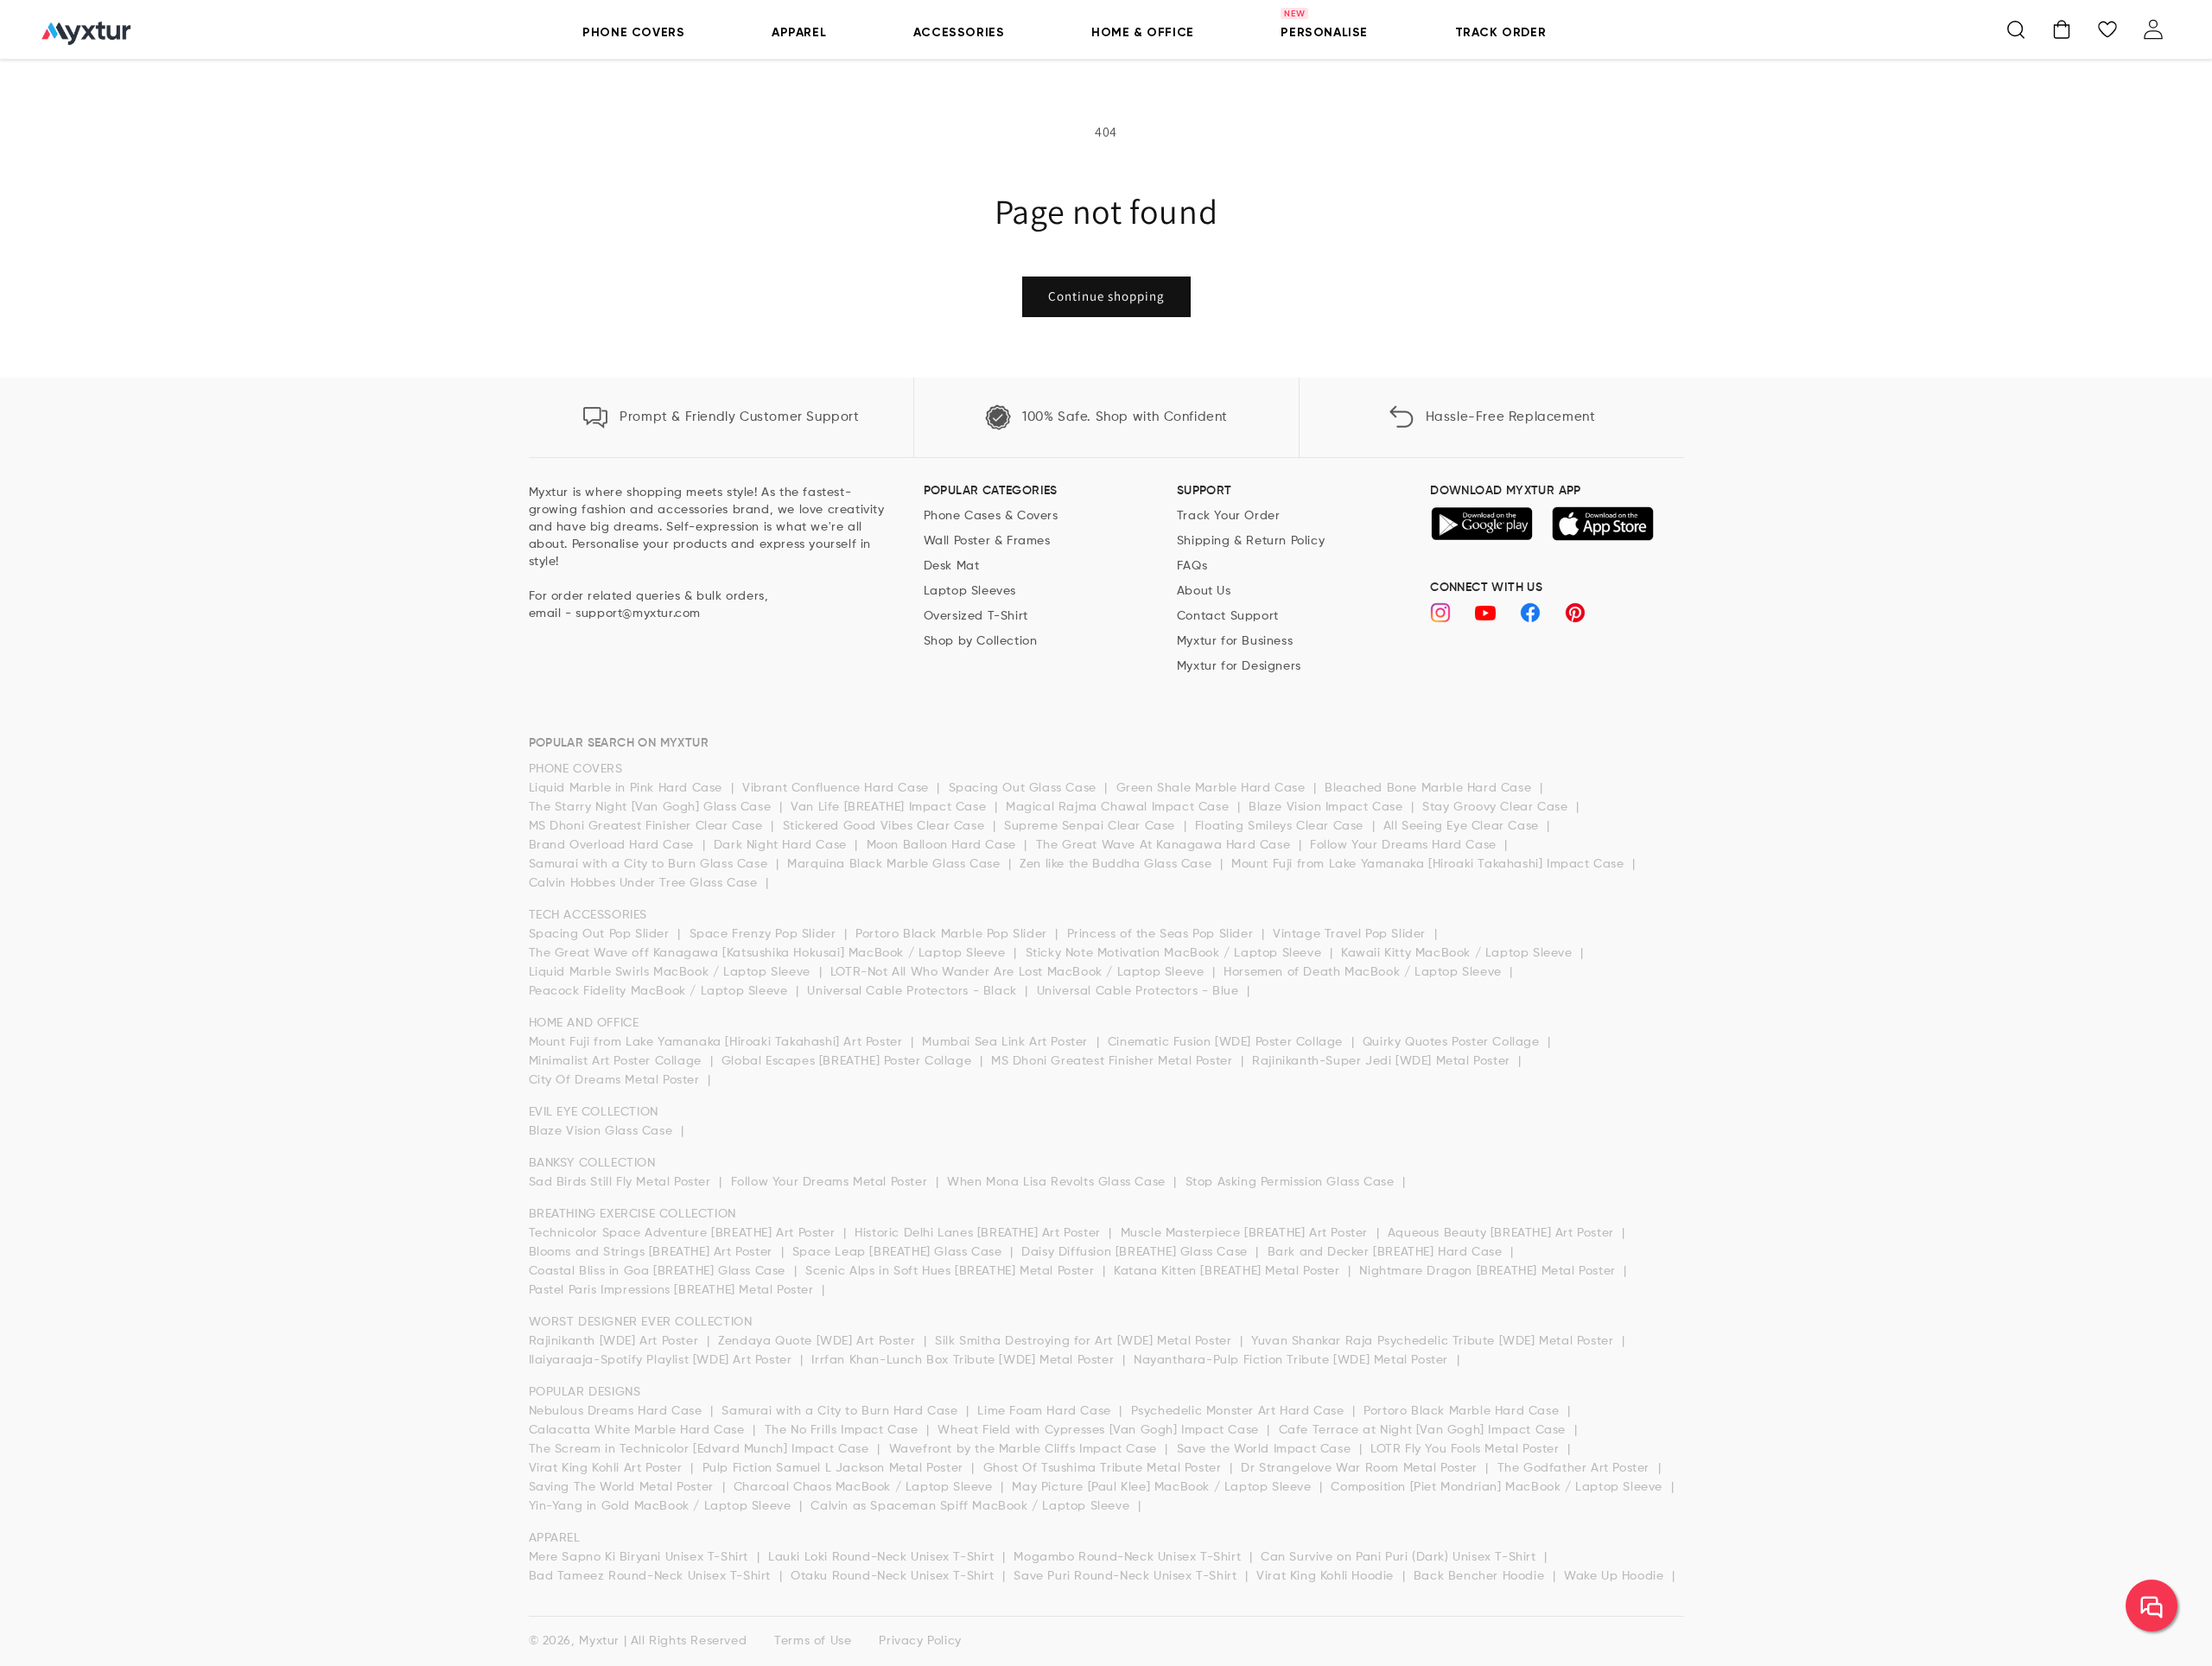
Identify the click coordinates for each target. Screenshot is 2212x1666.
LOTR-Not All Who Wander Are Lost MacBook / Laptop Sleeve (1019, 972)
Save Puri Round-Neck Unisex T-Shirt (1127, 1576)
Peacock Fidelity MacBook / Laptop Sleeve (661, 991)
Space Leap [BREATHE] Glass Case (899, 1252)
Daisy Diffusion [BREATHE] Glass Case (1136, 1252)
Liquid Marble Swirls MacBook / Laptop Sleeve (672, 972)
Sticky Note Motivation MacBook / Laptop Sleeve (1176, 953)
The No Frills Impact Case (844, 1430)
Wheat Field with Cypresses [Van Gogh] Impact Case (1100, 1430)
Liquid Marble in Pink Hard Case (628, 788)
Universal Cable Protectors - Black (914, 991)
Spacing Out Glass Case (1025, 788)
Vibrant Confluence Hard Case (837, 788)
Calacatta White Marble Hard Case (639, 1430)
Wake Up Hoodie (1616, 1576)
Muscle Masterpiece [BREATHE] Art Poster (1246, 1233)
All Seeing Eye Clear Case (1463, 826)
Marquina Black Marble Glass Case (896, 864)
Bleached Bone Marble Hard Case (1430, 788)
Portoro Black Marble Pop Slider (953, 934)
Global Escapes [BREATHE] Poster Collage (849, 1061)
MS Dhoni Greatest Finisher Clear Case (648, 826)
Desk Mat (952, 566)
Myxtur (599, 1641)
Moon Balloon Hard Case (944, 845)
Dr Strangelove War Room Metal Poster (1361, 1468)
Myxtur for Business (1235, 641)
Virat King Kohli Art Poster (608, 1468)
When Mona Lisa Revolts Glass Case (1058, 1182)
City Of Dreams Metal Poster (617, 1080)
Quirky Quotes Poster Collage (1453, 1042)
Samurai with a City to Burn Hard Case (842, 1411)
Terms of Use (813, 1641)
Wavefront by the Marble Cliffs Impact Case (1025, 1449)
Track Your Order (1229, 516)
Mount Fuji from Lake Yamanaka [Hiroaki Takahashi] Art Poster (718, 1042)
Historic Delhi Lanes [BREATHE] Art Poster (979, 1233)
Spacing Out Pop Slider (601, 934)
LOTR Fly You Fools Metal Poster (1467, 1449)
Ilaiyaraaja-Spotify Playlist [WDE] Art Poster (663, 1360)
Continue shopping (1106, 296)
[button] (2016, 29)
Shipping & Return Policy (1251, 541)
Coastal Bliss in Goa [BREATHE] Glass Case (659, 1271)
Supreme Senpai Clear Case (1092, 826)
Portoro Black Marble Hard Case (1463, 1411)
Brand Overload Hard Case (613, 845)
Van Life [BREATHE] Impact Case (890, 807)
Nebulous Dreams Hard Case (618, 1411)
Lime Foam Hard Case (1046, 1411)
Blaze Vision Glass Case (603, 1131)
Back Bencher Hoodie (1481, 1576)
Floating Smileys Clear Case (1281, 826)
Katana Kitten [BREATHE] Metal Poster (1229, 1271)
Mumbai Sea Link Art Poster (1007, 1042)
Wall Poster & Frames (987, 541)
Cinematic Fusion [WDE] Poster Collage (1227, 1042)
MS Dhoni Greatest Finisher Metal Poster (1114, 1061)
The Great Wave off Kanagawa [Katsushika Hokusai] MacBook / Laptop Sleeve (769, 953)
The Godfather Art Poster (1576, 1468)
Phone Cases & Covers (991, 516)
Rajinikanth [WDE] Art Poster (616, 1341)
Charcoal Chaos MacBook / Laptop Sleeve (865, 1487)
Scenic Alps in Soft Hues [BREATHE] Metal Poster (952, 1271)
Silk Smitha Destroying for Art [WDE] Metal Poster (1085, 1341)
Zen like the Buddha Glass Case (1118, 864)
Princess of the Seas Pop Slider (1162, 934)
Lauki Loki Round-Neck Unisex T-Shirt (883, 1557)
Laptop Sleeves (970, 591)
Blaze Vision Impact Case (1328, 807)
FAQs (1192, 566)
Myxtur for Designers (1239, 666)
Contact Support (1228, 616)
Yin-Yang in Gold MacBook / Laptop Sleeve (662, 1506)
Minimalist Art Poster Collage (617, 1061)
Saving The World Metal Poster (623, 1487)
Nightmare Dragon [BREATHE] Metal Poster (1489, 1271)
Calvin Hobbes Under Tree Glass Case (645, 883)
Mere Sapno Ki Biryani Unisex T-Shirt (641, 1557)
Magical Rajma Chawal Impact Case (1119, 807)
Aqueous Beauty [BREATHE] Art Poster (1503, 1233)
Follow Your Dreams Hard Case (1405, 845)
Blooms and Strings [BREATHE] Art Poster (653, 1252)
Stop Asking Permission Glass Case (1292, 1182)
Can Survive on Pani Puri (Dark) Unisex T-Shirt (1400, 1557)
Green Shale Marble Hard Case (1213, 788)
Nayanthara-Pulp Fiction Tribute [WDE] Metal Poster (1293, 1360)
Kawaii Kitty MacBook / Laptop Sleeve (1459, 953)
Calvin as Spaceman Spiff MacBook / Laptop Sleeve (972, 1506)
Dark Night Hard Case (782, 845)
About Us (1204, 591)
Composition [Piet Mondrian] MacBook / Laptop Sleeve (1498, 1487)
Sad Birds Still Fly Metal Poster (622, 1182)
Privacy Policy (920, 1641)
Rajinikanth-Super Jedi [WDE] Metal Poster (1383, 1061)
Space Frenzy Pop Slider (765, 934)
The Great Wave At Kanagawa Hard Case (1165, 845)
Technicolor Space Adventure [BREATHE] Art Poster (684, 1233)
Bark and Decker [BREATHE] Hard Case (1387, 1252)
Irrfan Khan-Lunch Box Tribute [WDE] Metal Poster (964, 1360)
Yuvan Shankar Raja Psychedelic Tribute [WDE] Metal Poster (1434, 1341)
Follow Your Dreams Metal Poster (831, 1182)
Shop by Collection (981, 641)
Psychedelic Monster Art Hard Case (1239, 1411)
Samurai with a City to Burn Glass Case (650, 864)
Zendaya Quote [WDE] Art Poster (819, 1341)
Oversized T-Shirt (976, 616)
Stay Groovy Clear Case (1497, 807)
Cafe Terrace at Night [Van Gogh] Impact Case (1424, 1430)
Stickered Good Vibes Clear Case (886, 826)
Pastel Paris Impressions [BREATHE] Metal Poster (674, 1290)
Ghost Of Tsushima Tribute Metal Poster (1104, 1468)
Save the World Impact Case (1266, 1449)
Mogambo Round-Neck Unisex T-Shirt (1129, 1557)
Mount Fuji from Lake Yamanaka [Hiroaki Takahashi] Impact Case (1430, 864)
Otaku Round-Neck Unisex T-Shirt (894, 1576)
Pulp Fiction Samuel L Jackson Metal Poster (835, 1468)
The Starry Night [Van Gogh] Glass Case (652, 807)
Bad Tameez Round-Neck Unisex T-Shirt (652, 1576)
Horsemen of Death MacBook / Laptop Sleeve (1364, 972)
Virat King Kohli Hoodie (1327, 1576)
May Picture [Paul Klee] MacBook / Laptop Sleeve (1163, 1487)
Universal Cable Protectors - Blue (1140, 991)
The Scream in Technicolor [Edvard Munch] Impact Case (701, 1449)
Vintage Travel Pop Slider (1351, 934)
